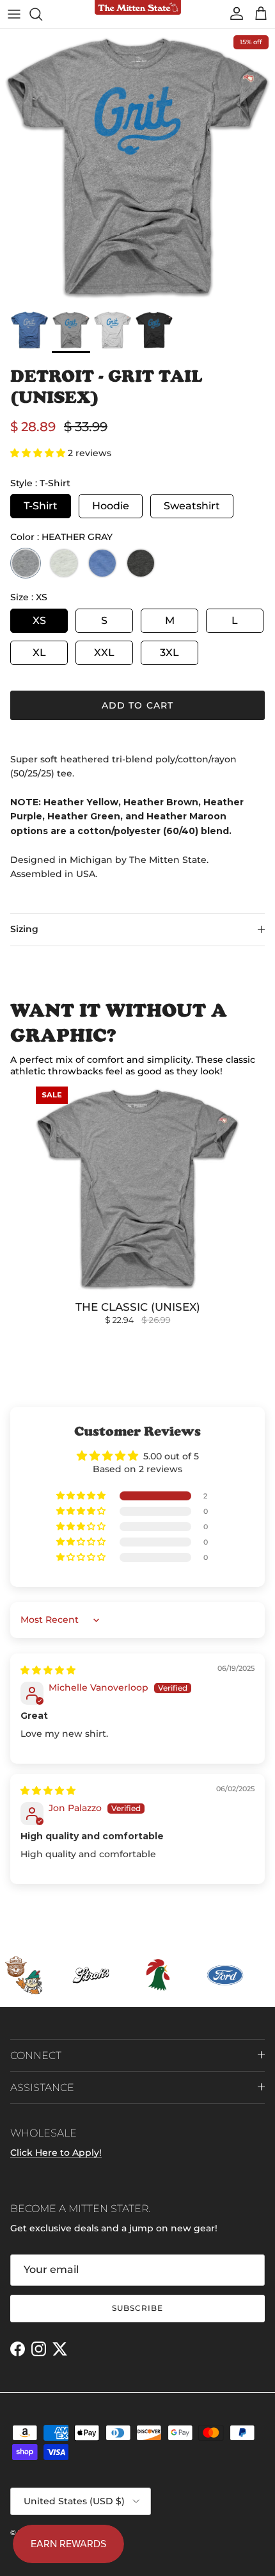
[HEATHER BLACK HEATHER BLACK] (141, 563)
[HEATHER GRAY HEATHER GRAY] (26, 563)
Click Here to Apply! (56, 2153)
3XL (169, 652)
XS (39, 620)
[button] (39, 453)
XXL (104, 652)
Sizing (24, 929)
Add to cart (137, 705)
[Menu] (14, 14)
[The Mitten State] (138, 8)
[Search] (42, 14)
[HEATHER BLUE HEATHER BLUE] (102, 563)
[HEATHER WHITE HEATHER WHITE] (64, 563)
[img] (48, 1670)
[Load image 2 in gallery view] (137, 167)
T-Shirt (41, 506)
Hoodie (111, 506)
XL (39, 652)
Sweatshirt (192, 506)
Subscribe (137, 2308)
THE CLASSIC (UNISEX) (138, 1307)
